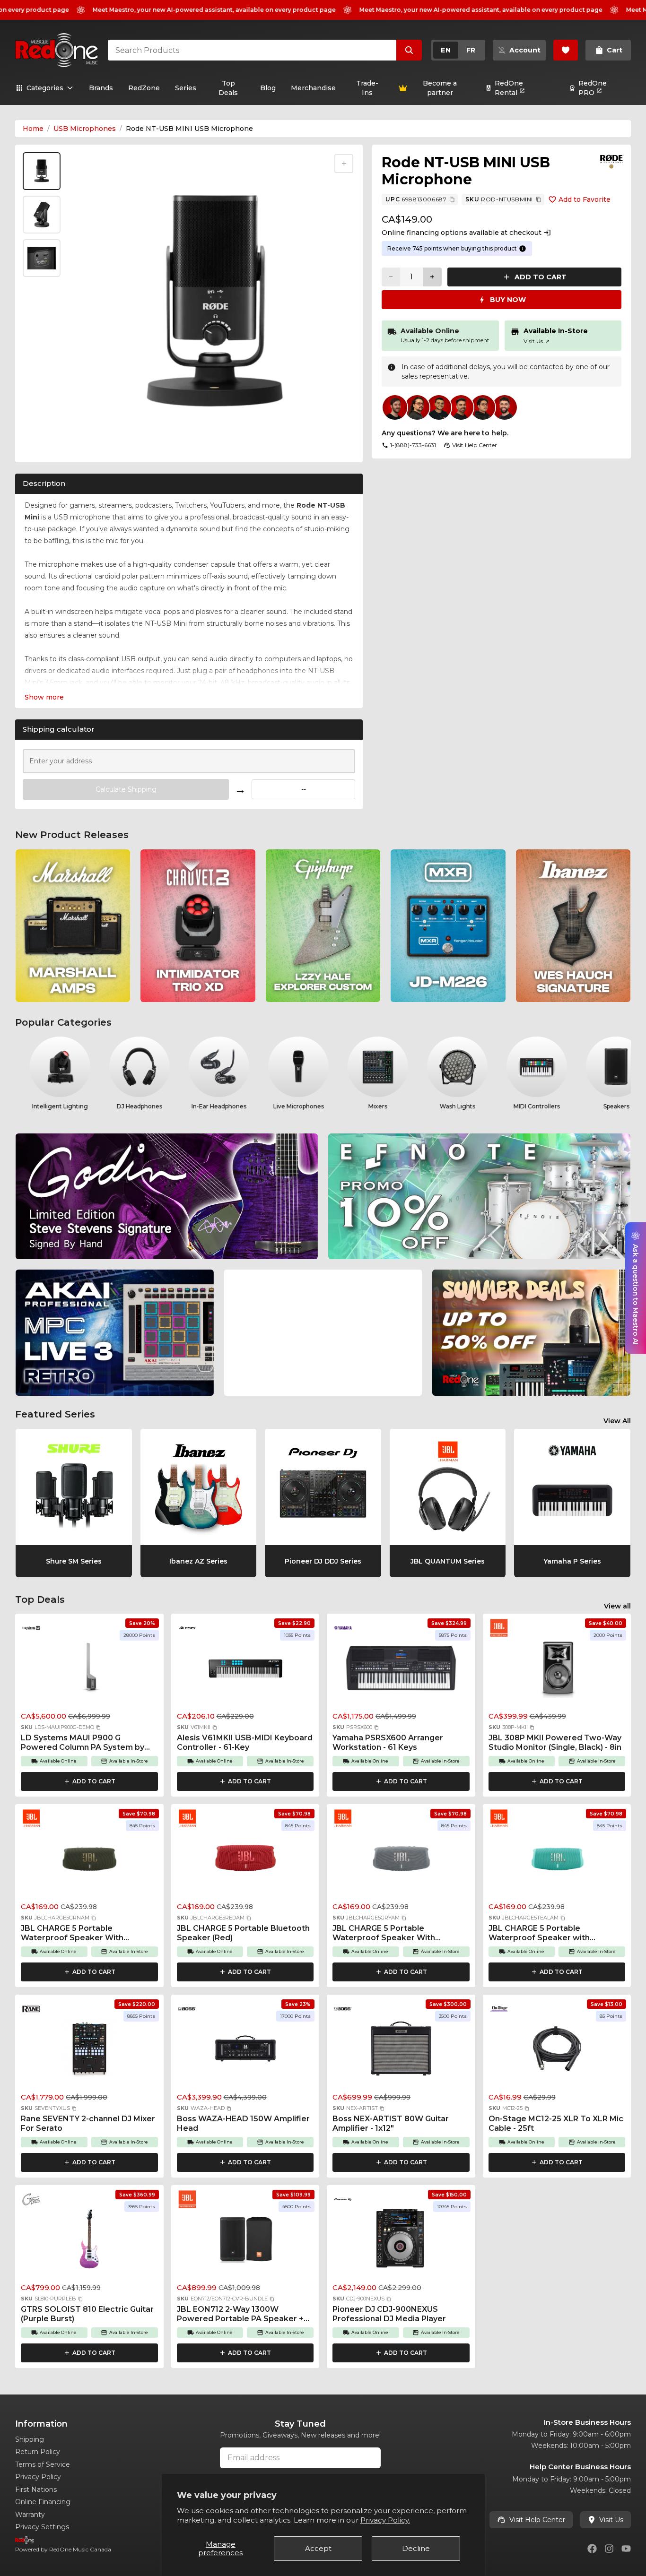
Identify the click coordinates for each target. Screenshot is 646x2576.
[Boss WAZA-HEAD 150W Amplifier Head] (245, 2051)
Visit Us (537, 341)
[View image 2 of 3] (42, 215)
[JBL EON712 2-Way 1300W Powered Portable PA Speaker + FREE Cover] (245, 2242)
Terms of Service (43, 2464)
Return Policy (38, 2452)
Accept (318, 2548)
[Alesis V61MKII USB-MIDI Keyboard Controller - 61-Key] (245, 1670)
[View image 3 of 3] (42, 258)
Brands (101, 88)
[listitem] (73, 926)
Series (186, 88)
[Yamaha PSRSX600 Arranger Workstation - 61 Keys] (401, 1670)
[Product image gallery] (44, 446)
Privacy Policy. (385, 2520)
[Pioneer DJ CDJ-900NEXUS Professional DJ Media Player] (401, 2242)
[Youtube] (626, 2549)
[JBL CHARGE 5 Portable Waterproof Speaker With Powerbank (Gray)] (401, 1861)
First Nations (36, 2490)
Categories (45, 88)
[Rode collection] (612, 162)
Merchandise (313, 88)
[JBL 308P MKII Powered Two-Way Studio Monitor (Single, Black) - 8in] (557, 1670)
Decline (416, 2548)
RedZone (144, 88)
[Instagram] (609, 2549)
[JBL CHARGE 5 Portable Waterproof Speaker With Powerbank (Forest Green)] (89, 1861)
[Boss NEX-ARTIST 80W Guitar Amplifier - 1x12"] (401, 2051)
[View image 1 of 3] (42, 171)
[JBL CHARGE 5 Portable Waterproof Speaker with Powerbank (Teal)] (557, 1861)
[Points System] (523, 249)
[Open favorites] (566, 50)
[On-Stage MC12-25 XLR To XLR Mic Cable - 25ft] (557, 2051)
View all (617, 1606)
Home (33, 129)
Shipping (30, 2439)
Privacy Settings (42, 2527)
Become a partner (440, 88)
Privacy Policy (38, 2477)
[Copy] (452, 199)
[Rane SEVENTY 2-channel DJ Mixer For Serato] (89, 2051)
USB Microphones (85, 129)
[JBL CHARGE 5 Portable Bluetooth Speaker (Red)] (245, 1861)
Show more (44, 697)
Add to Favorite (585, 199)
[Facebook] (592, 2549)
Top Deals (228, 88)
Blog (268, 88)
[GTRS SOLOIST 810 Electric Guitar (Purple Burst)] (89, 2242)
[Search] (409, 50)
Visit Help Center (537, 2520)
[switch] (458, 50)
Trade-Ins (367, 88)
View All (617, 1421)
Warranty (30, 2515)
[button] (98, 1728)
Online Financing (43, 2502)
